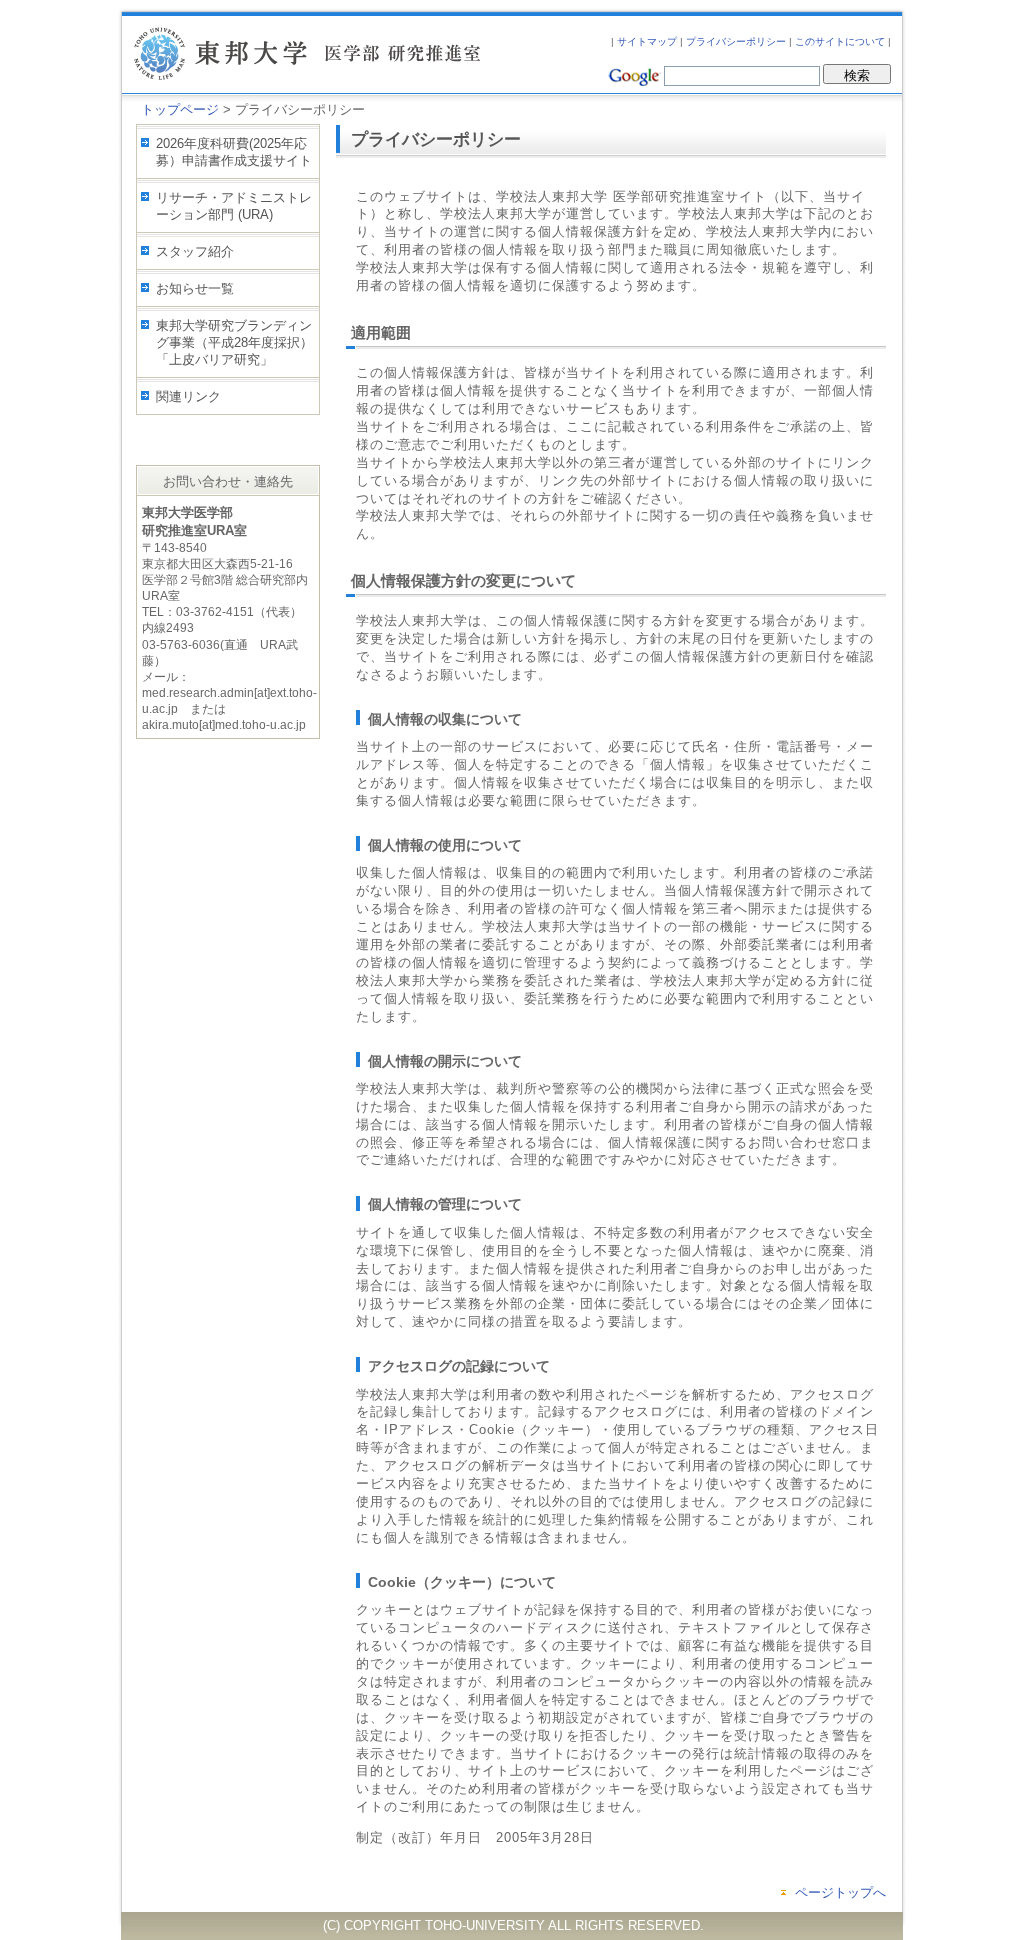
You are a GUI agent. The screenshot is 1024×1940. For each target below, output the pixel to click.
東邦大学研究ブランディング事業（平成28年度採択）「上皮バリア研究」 (234, 342)
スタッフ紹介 (195, 251)
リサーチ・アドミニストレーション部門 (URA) (234, 206)
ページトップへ (840, 1892)
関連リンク (188, 396)
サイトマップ (647, 41)
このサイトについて (840, 41)
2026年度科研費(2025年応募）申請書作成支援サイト (234, 152)
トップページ (180, 109)
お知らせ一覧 (195, 288)
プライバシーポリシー (736, 41)
